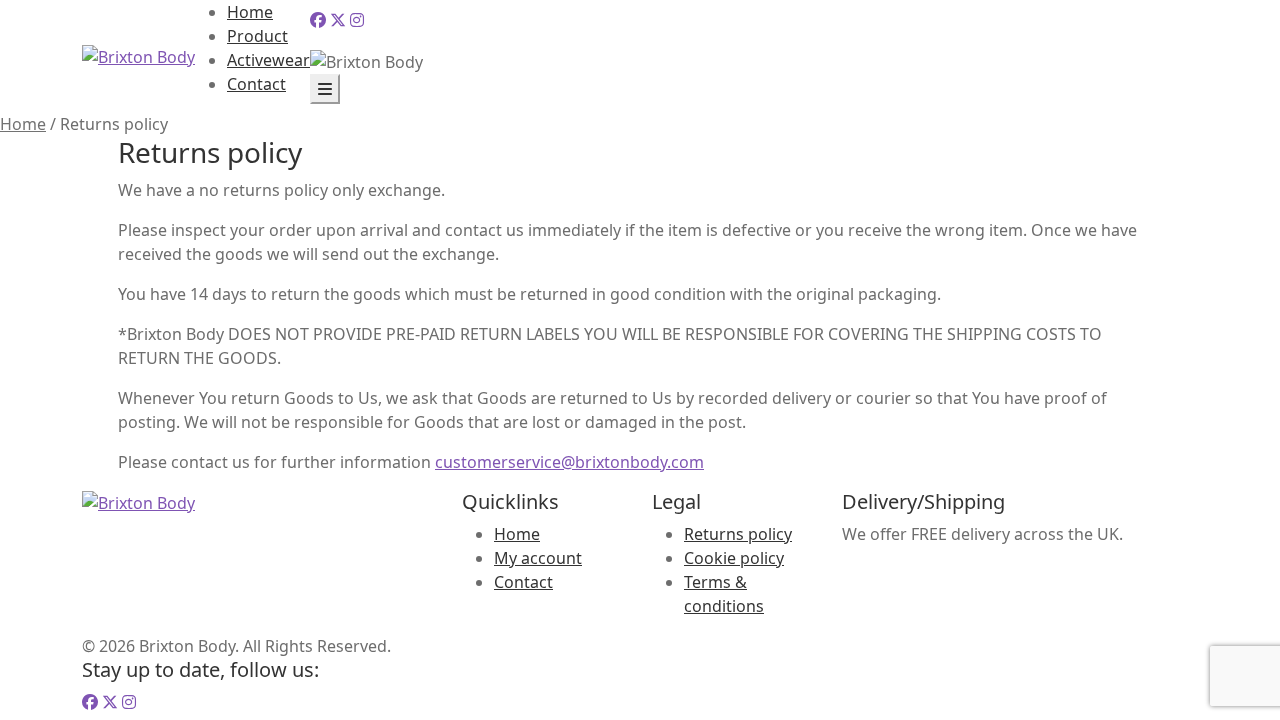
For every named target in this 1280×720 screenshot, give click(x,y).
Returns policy (738, 534)
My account (538, 558)
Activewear (268, 60)
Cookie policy (734, 558)
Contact (256, 84)
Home (250, 12)
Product (257, 36)
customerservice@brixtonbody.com (569, 462)
